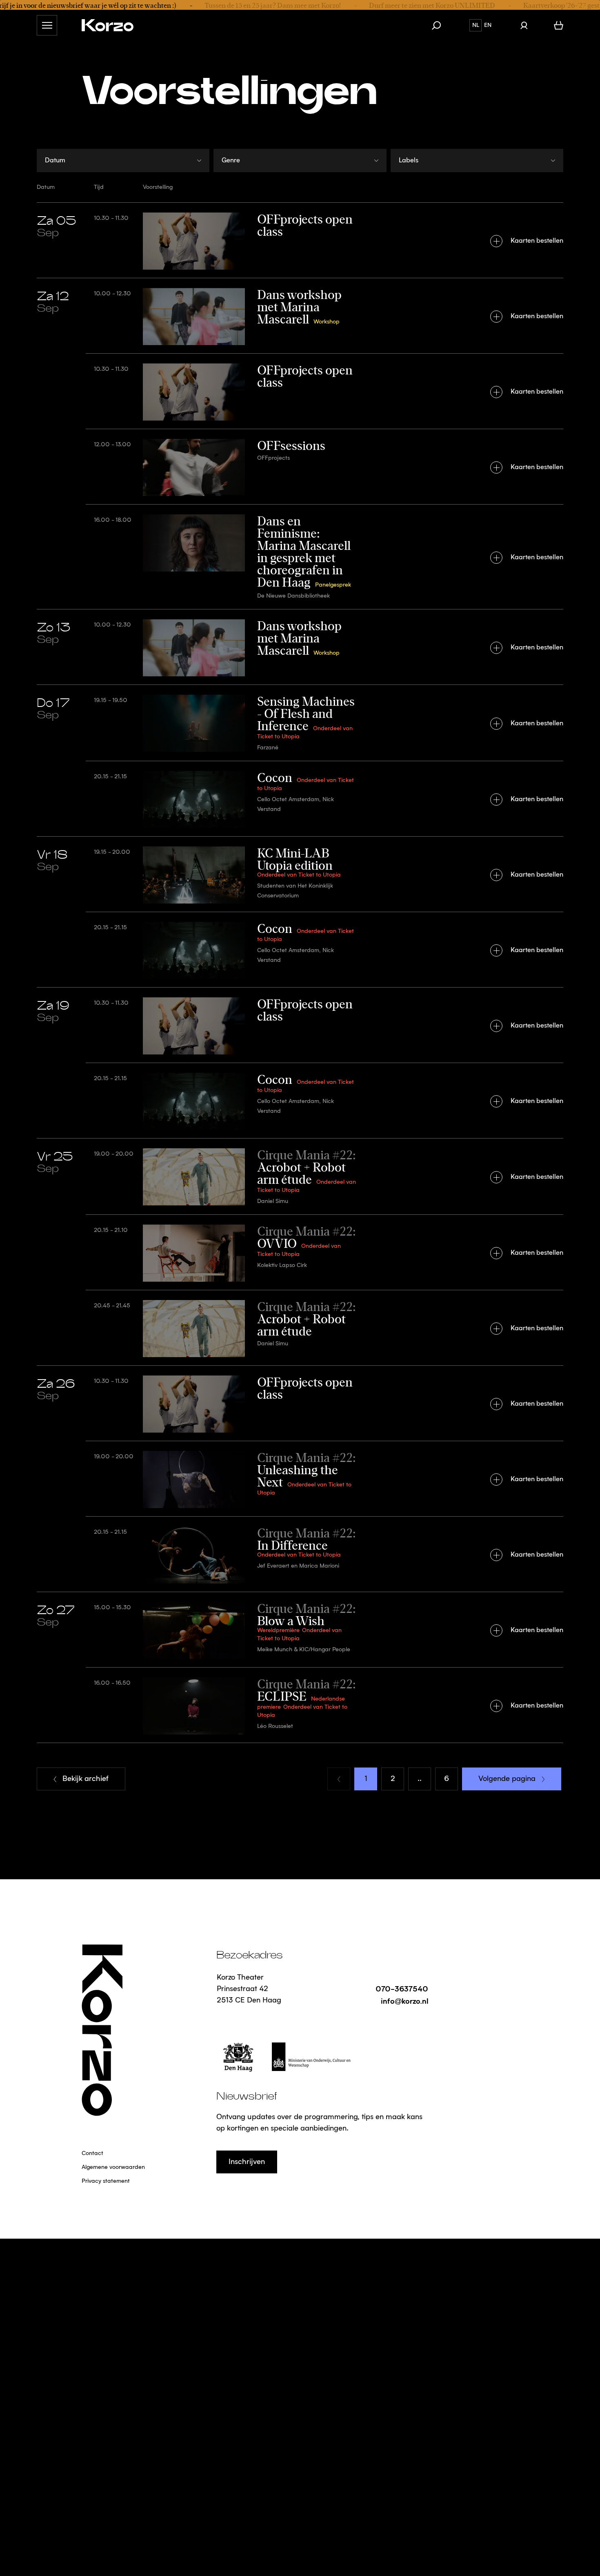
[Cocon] (300, 798)
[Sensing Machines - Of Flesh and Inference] (300, 723)
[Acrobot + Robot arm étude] (300, 1176)
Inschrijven (247, 2162)
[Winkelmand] (559, 25)
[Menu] (47, 25)
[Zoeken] (440, 25)
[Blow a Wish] (300, 1629)
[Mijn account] (524, 25)
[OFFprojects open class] (300, 240)
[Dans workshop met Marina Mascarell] (300, 316)
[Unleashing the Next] (300, 1478)
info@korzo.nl (404, 2001)
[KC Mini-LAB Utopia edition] (300, 874)
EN (488, 25)
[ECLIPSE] (300, 1705)
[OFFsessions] (300, 466)
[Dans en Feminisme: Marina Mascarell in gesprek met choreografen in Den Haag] (300, 557)
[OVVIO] (300, 1252)
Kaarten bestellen (537, 241)
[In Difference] (300, 1554)
